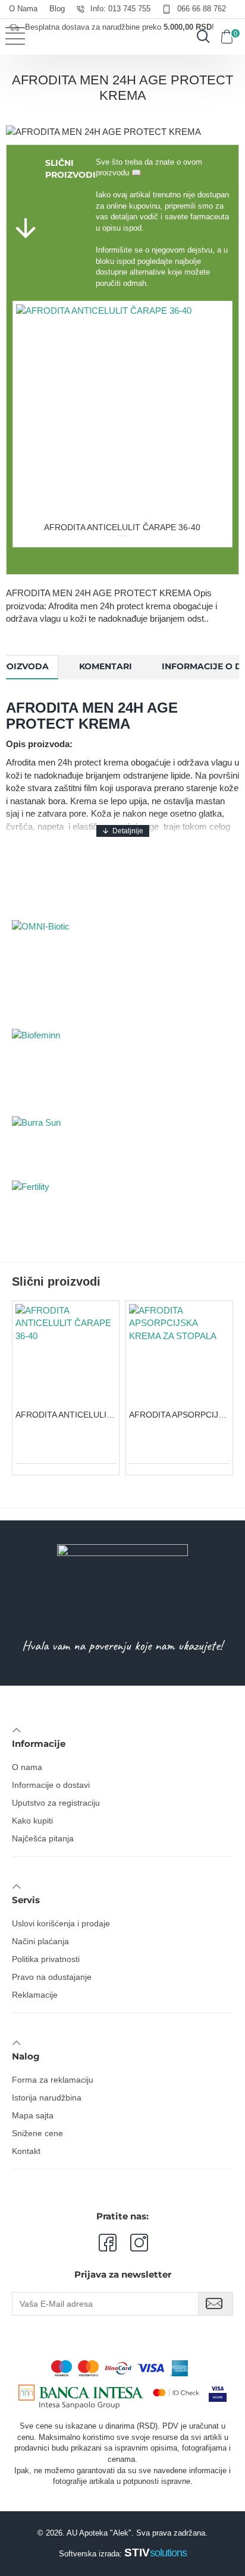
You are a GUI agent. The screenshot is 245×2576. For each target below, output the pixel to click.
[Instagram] (132, 2243)
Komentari (106, 666)
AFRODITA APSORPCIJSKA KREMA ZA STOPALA (179, 1415)
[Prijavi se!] (216, 2304)
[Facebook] (107, 2243)
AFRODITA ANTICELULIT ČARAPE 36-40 (122, 527)
